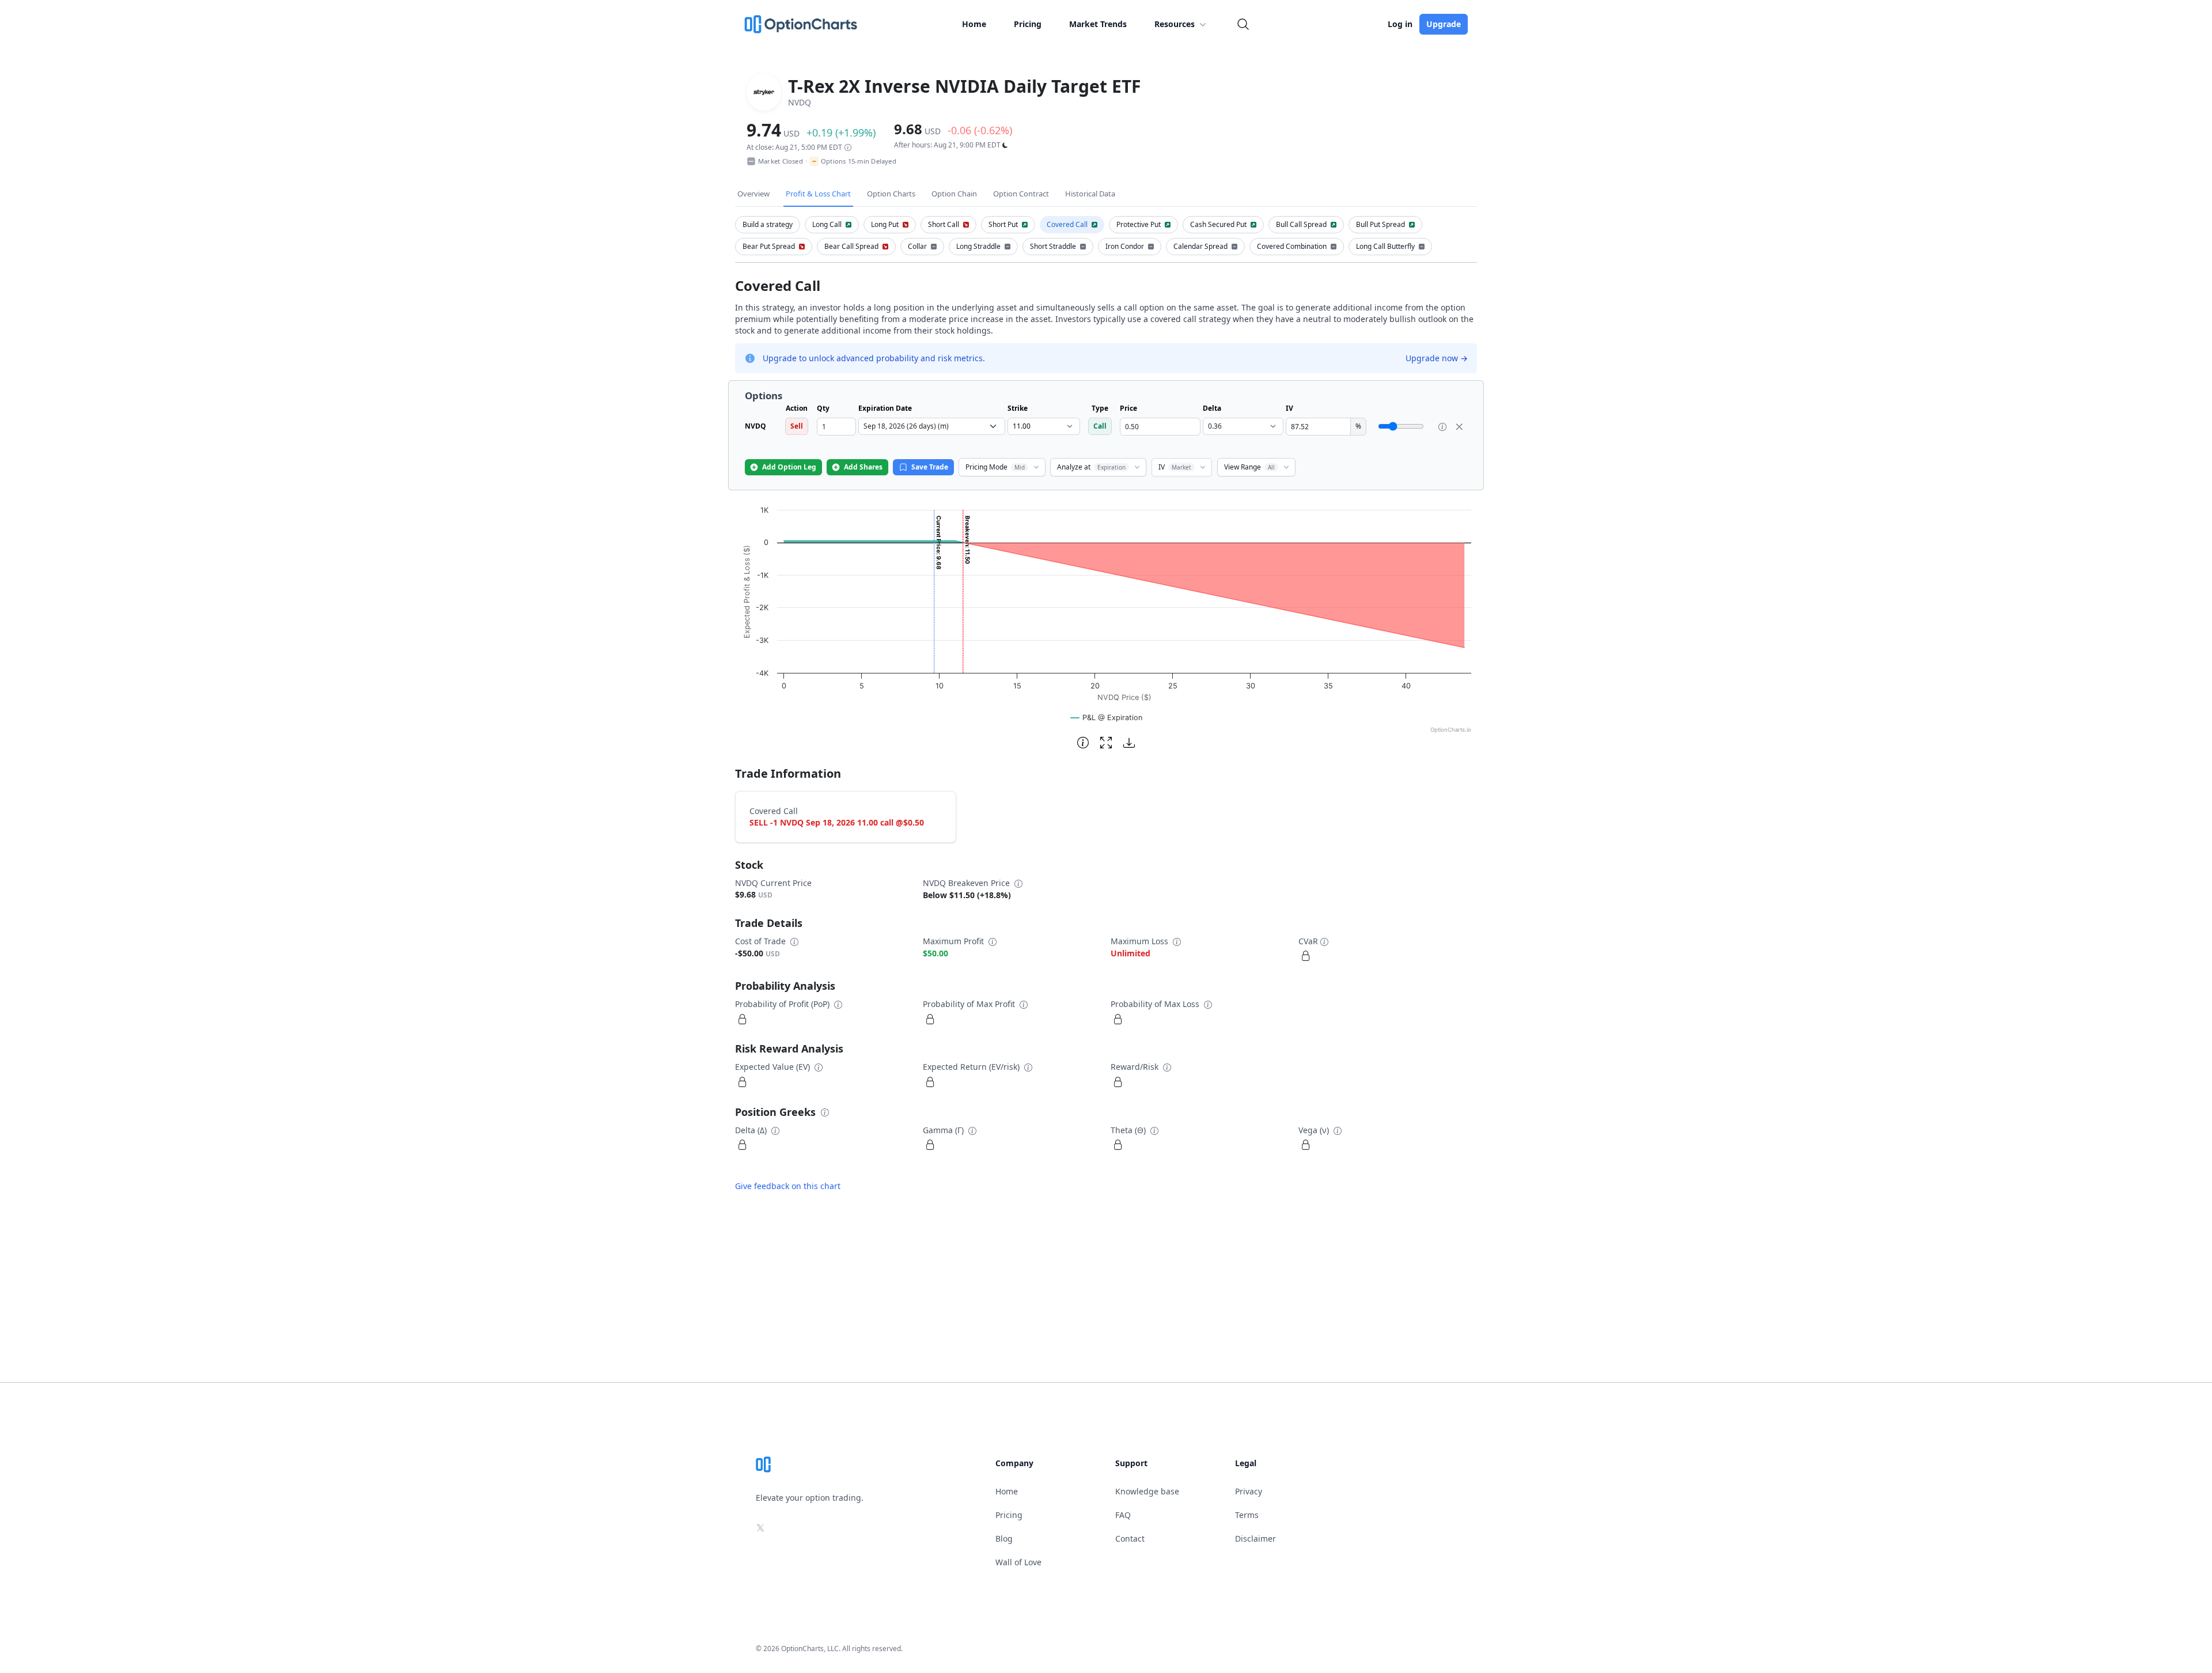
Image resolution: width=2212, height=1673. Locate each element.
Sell (797, 426)
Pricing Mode (995, 467)
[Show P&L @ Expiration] (1107, 718)
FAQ (1123, 1515)
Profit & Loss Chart (818, 194)
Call (1100, 426)
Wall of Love (1018, 1562)
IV (1175, 467)
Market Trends (1098, 24)
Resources (1175, 24)
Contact (1130, 1538)
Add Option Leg (789, 467)
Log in (1400, 24)
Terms (1247, 1515)
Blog (1004, 1538)
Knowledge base (1147, 1491)
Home (974, 24)
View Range (1249, 467)
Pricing (1028, 24)
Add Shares (863, 467)
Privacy (1249, 1491)
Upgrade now (1437, 358)
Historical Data (1090, 194)
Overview (753, 194)
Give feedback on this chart (788, 1186)
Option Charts (891, 194)
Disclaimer (1255, 1538)
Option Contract (1021, 194)
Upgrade (1444, 24)
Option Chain (954, 194)
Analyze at (1091, 467)
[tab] (768, 225)
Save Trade (930, 467)
